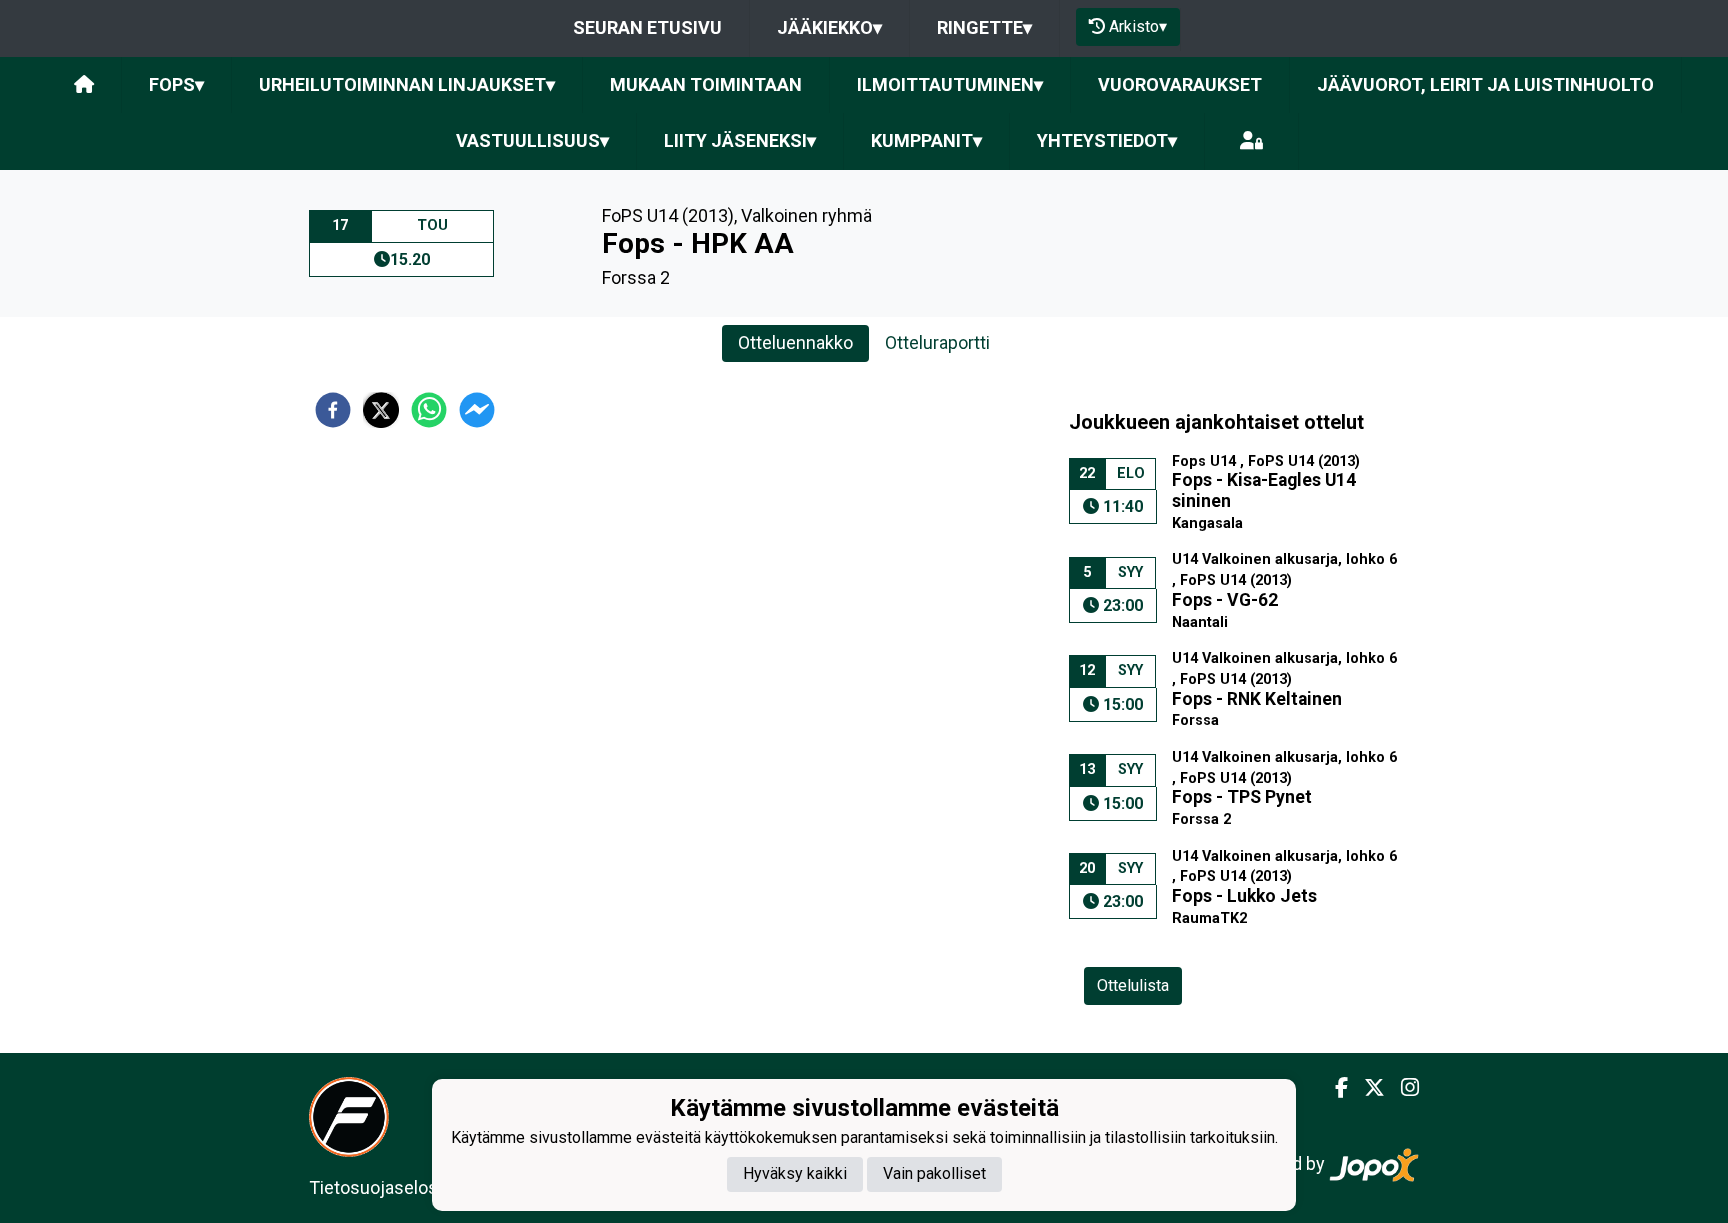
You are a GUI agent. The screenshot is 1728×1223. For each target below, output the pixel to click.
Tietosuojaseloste (381, 1187)
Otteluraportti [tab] (937, 342)
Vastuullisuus (532, 140)
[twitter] (381, 410)
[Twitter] (1366, 1088)
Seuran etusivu (647, 27)
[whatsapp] (429, 410)
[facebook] (333, 410)
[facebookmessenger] (477, 410)
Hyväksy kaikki (795, 1173)
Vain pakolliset (934, 1173)
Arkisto (1138, 26)
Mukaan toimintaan (706, 84)
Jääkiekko (829, 27)
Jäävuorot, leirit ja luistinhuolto (1485, 84)
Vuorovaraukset (1180, 84)
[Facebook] (1333, 1088)
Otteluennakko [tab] (795, 342)
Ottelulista (1133, 985)
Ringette (984, 27)
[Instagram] (1402, 1088)
